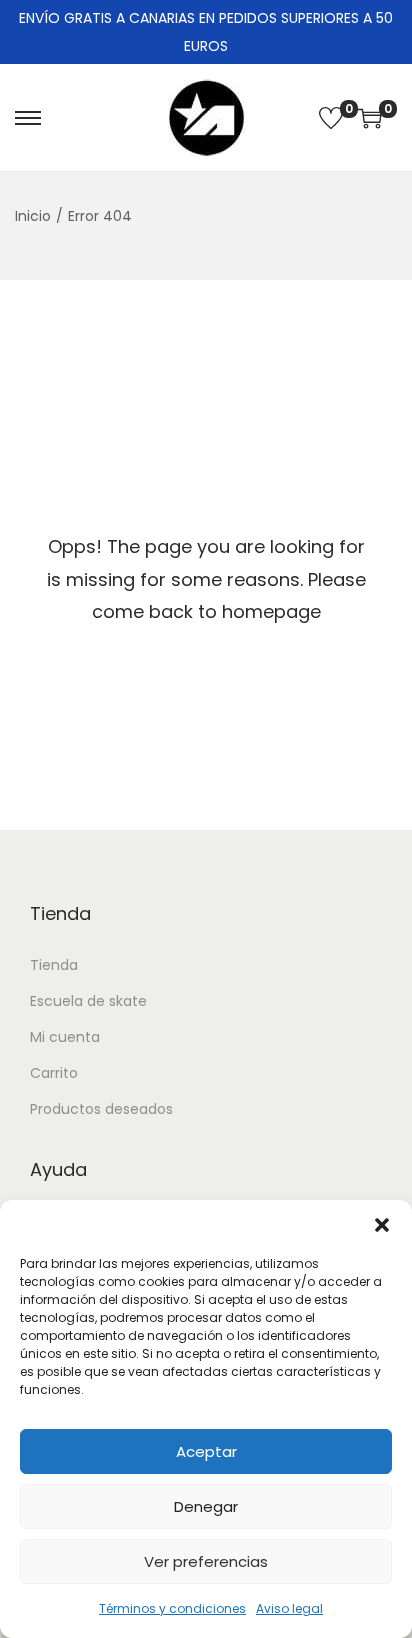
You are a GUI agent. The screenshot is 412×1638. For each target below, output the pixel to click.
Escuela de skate (88, 1001)
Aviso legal (289, 1608)
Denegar (206, 1506)
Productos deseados (101, 1109)
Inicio (33, 216)
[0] (331, 118)
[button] (382, 1225)
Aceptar (206, 1451)
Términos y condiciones (172, 1608)
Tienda (54, 965)
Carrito (54, 1073)
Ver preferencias (206, 1561)
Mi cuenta (65, 1037)
